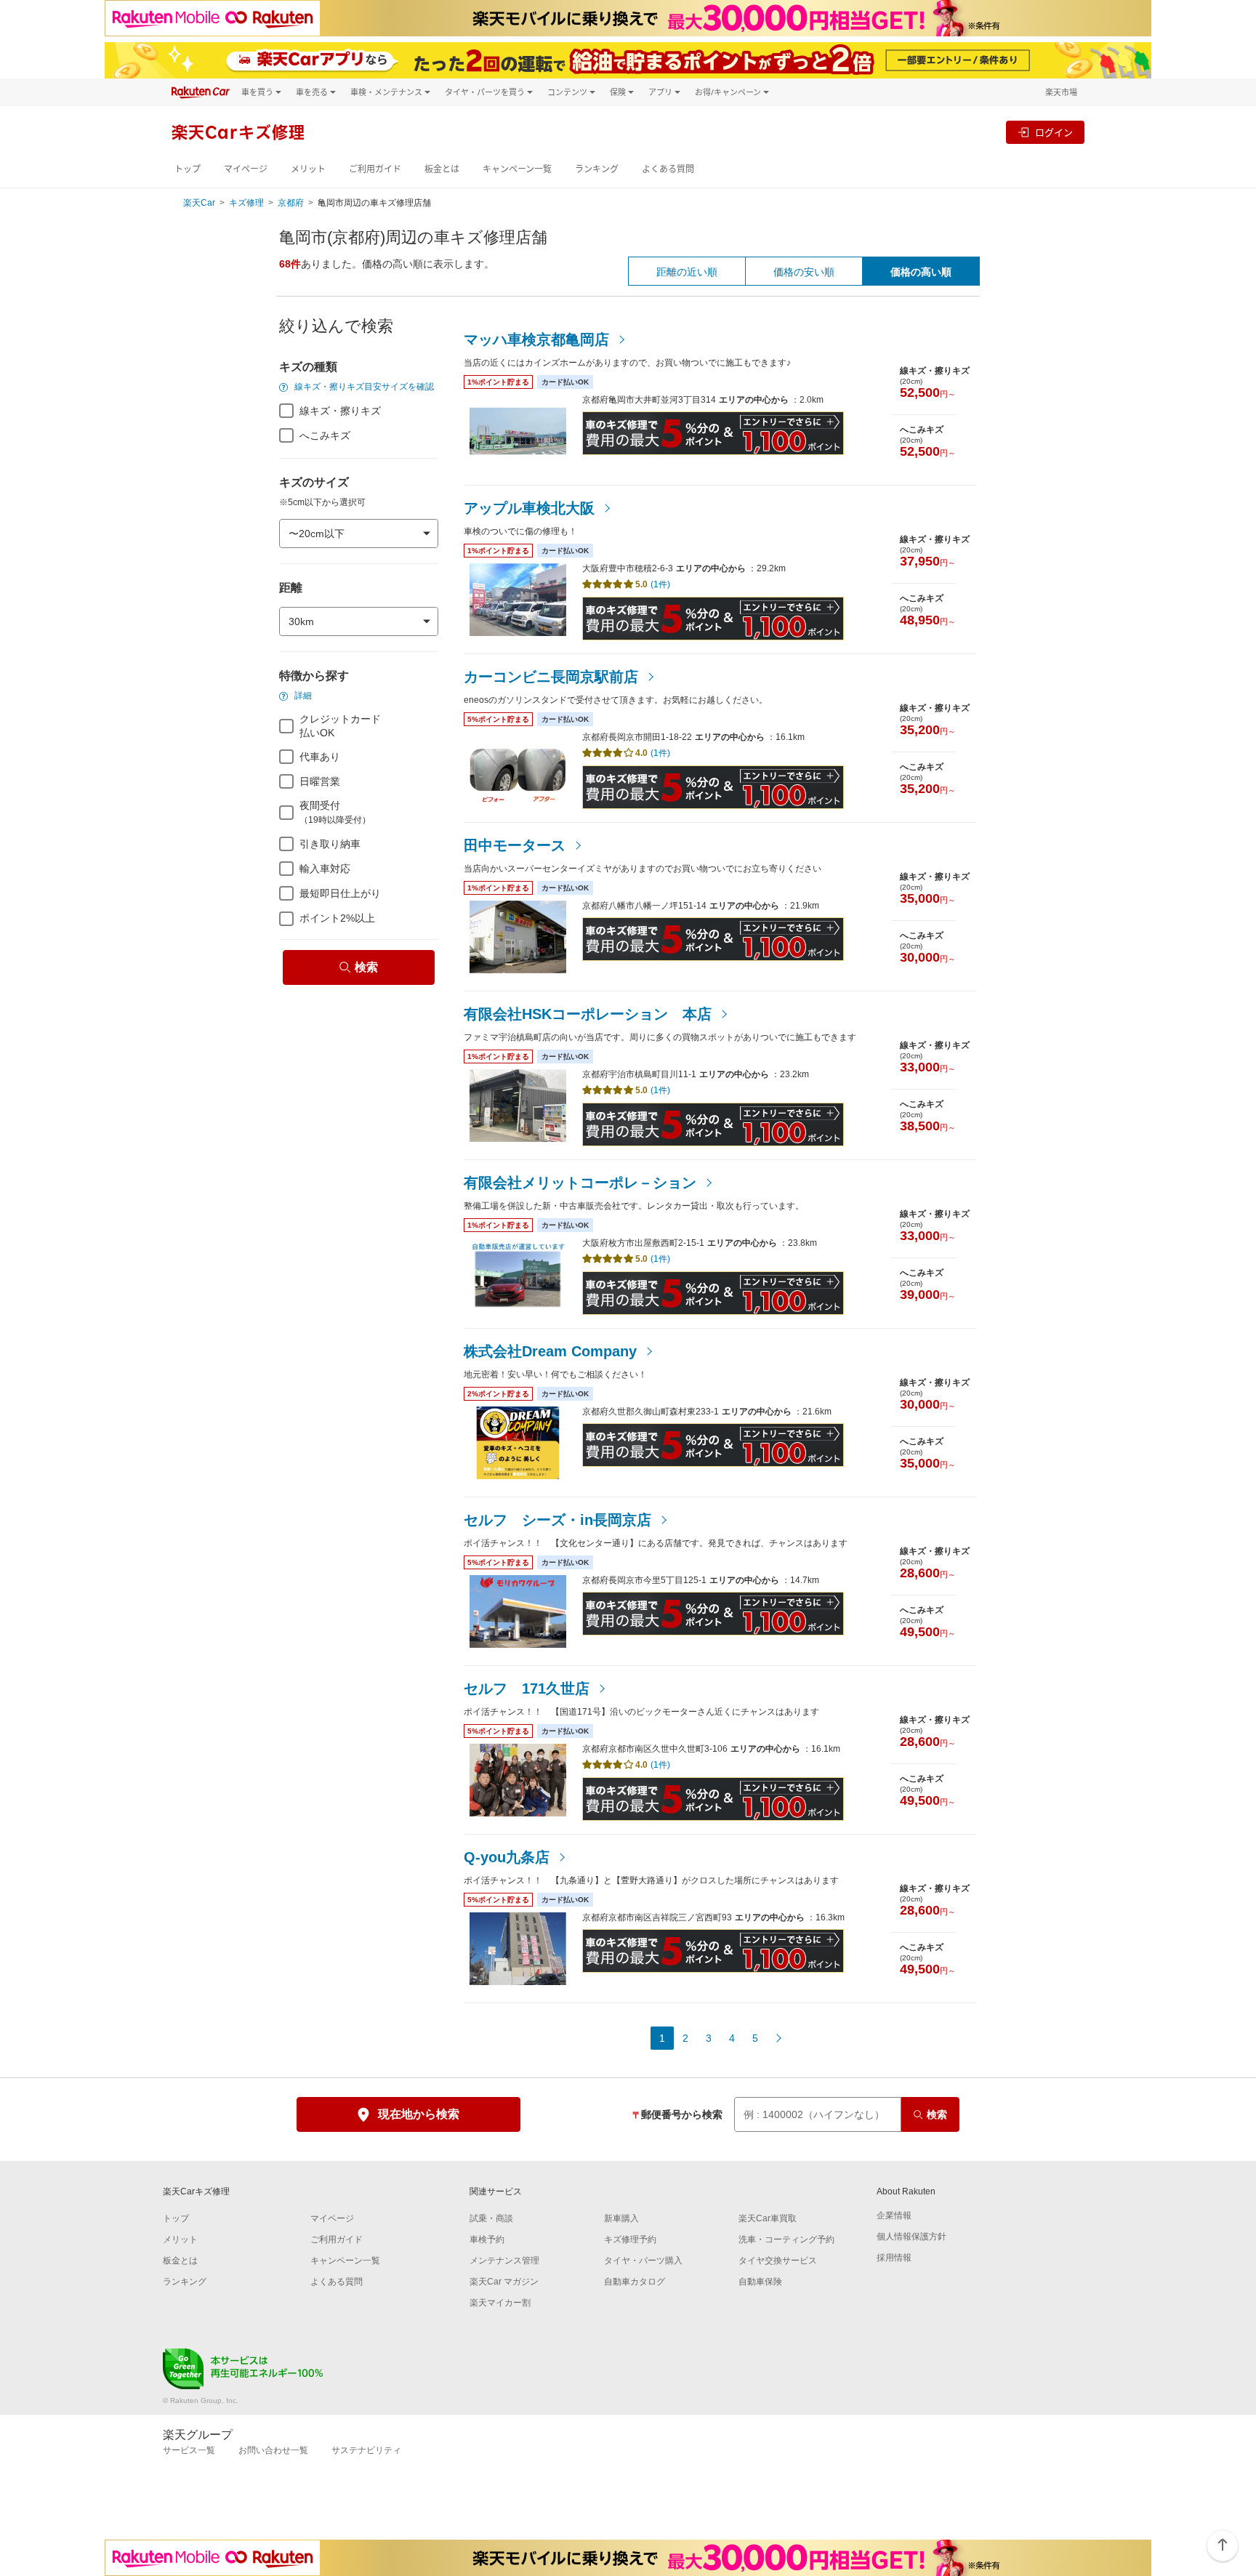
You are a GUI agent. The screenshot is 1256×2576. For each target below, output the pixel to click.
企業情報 (894, 2215)
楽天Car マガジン (504, 2282)
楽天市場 (1061, 92)
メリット (308, 169)
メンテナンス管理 (504, 2261)
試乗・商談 (491, 2218)
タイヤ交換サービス (778, 2261)
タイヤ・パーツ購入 (643, 2261)
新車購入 (621, 2218)
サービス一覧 (189, 2450)
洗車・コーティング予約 (786, 2239)
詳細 (302, 696)
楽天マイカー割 (500, 2303)
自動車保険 (760, 2282)
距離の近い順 (687, 272)
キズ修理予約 (630, 2239)
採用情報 (894, 2258)
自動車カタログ (635, 2282)
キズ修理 (246, 203)
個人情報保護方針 (911, 2237)
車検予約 (487, 2239)
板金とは (442, 169)
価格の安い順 (804, 272)
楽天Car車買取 (768, 2218)
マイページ (246, 169)
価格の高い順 (921, 272)
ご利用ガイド (375, 169)
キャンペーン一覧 (517, 169)
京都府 (291, 203)
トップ (188, 169)
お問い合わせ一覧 (273, 2450)
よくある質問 (668, 169)
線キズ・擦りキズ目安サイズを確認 (363, 387)
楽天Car (199, 203)
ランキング (597, 169)
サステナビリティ (366, 2450)
